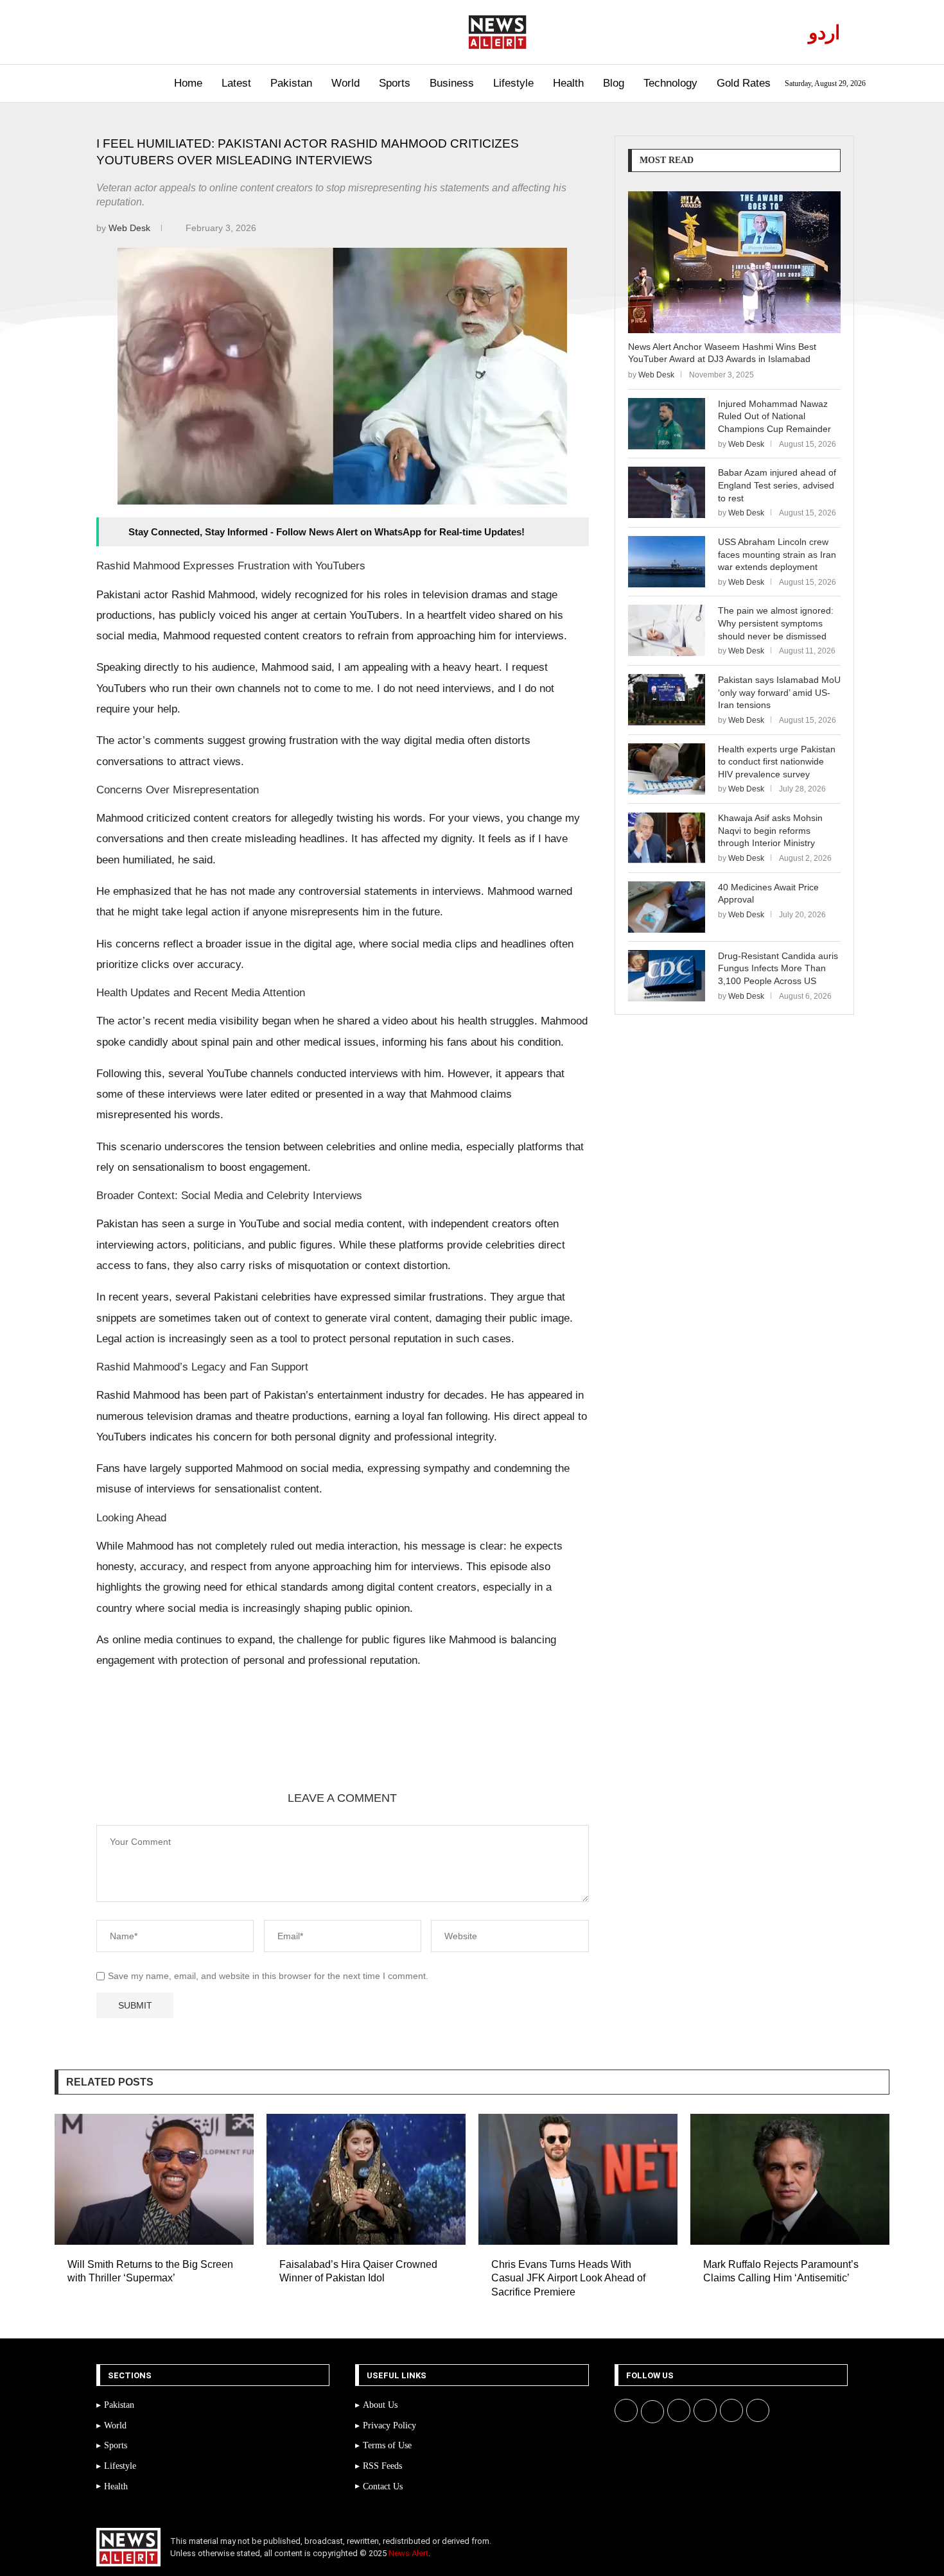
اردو (824, 32)
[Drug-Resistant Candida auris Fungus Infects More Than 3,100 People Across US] (667, 976)
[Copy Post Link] (306, 1747)
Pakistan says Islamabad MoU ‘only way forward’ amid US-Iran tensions (779, 692)
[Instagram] (138, 32)
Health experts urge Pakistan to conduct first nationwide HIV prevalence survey (777, 762)
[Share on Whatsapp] (275, 1747)
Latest (236, 83)
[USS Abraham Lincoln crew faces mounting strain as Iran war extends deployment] (667, 562)
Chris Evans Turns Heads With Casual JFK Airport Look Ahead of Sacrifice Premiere (568, 2278)
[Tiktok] (182, 32)
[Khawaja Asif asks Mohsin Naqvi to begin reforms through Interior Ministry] (667, 838)
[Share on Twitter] (214, 1747)
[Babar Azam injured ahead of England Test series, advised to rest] (667, 492)
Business (452, 83)
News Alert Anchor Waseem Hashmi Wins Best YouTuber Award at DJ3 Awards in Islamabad (722, 353)
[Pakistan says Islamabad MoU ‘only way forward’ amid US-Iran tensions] (667, 700)
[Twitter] (123, 32)
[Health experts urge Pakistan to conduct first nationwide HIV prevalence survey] (667, 769)
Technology (670, 83)
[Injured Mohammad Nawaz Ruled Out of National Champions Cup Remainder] (667, 424)
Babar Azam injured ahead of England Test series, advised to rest (777, 485)
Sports (395, 83)
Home (188, 83)
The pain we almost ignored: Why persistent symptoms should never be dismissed (776, 623)
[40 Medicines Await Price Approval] (667, 907)
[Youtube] (153, 32)
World (345, 83)
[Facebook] (108, 32)
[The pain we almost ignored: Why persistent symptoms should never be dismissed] (667, 630)
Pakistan (291, 83)
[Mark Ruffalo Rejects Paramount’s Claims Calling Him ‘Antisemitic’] (790, 2179)
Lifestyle (513, 83)
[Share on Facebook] (183, 1747)
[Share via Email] (337, 1747)
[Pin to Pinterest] (245, 1747)
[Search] (85, 84)
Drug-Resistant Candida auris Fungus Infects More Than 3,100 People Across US (778, 968)
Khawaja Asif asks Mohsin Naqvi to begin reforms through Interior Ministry (770, 830)
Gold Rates (744, 83)
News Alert (408, 2553)
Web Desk (131, 228)
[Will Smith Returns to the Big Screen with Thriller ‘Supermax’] (154, 2179)
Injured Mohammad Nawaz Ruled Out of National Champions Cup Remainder (774, 416)
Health (568, 83)
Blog (614, 83)
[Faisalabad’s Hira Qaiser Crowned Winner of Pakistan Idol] (366, 2179)
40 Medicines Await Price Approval (768, 894)
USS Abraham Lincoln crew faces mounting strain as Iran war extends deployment (777, 554)
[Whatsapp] (167, 32)
